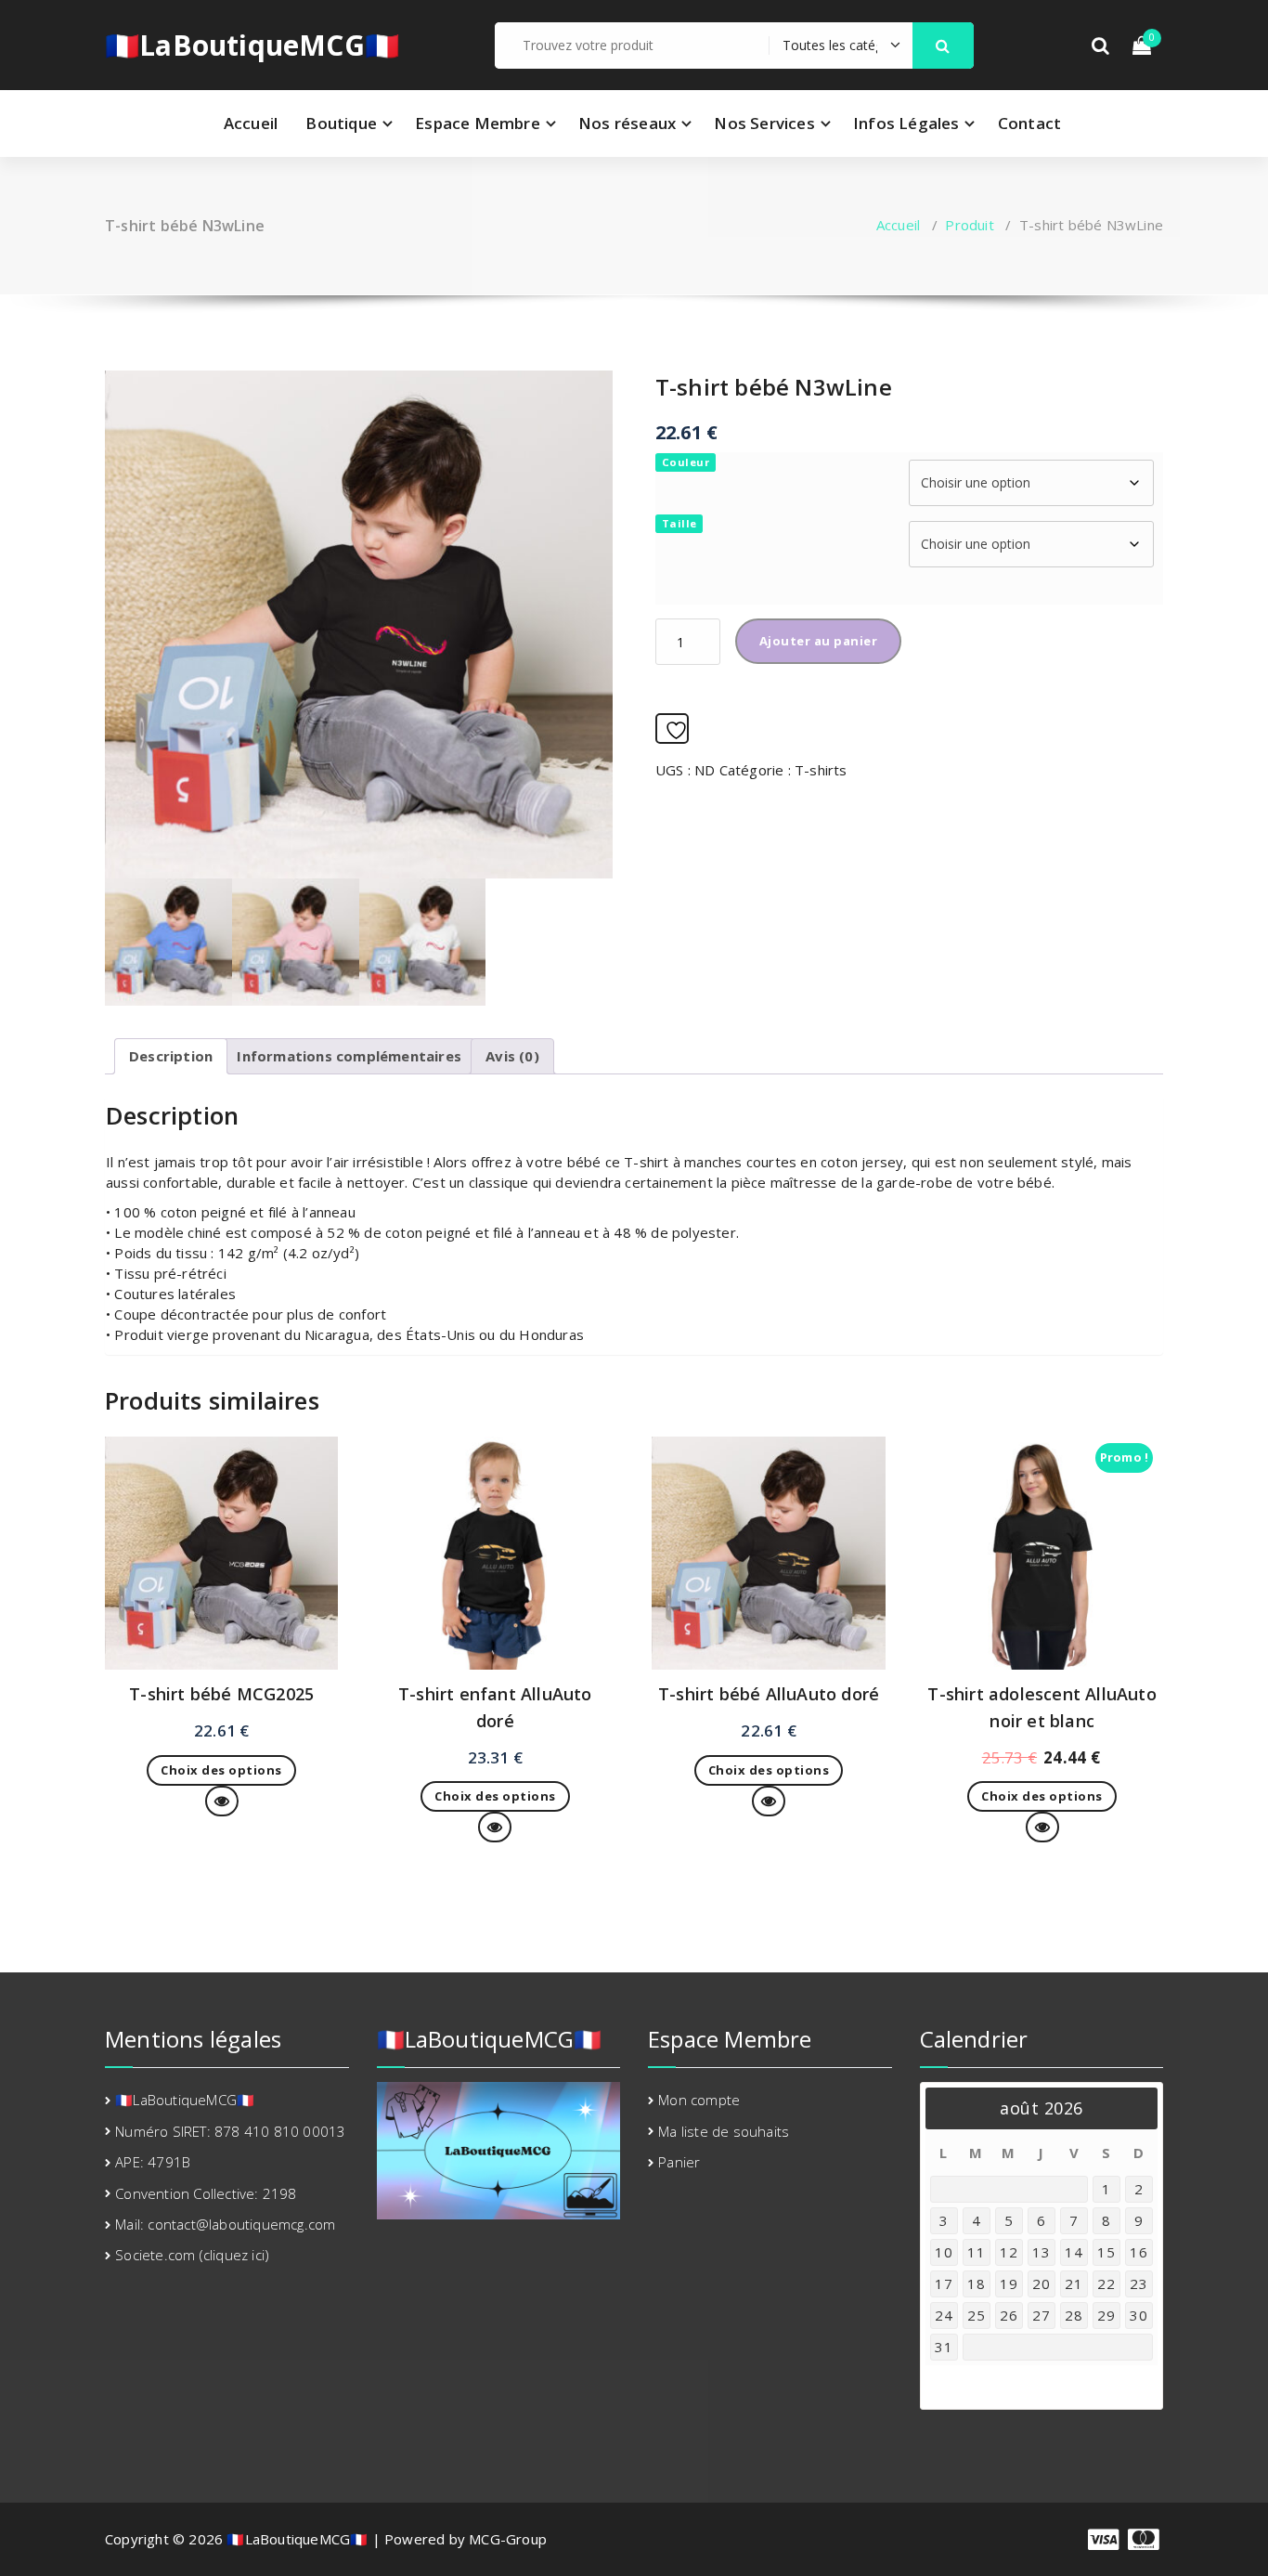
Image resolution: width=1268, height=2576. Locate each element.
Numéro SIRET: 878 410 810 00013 (230, 2131)
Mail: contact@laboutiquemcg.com (225, 2224)
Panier (679, 2162)
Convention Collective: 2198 (206, 2193)
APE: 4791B (153, 2162)
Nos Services (764, 123)
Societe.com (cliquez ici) (192, 2255)
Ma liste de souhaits (724, 2131)
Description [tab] (171, 1056)
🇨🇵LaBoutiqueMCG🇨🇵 (252, 46)
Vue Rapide (238, 1801)
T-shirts (821, 770)
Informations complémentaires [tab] (349, 1056)
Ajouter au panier (819, 641)
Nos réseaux (627, 123)
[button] (943, 46)
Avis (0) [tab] (512, 1056)
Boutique (341, 123)
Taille (679, 523)
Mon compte (699, 2100)
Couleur (686, 462)
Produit (969, 225)
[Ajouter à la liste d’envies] (672, 729)
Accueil (251, 123)
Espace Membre (478, 123)
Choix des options (221, 1770)
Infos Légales (906, 123)
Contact (1029, 123)
